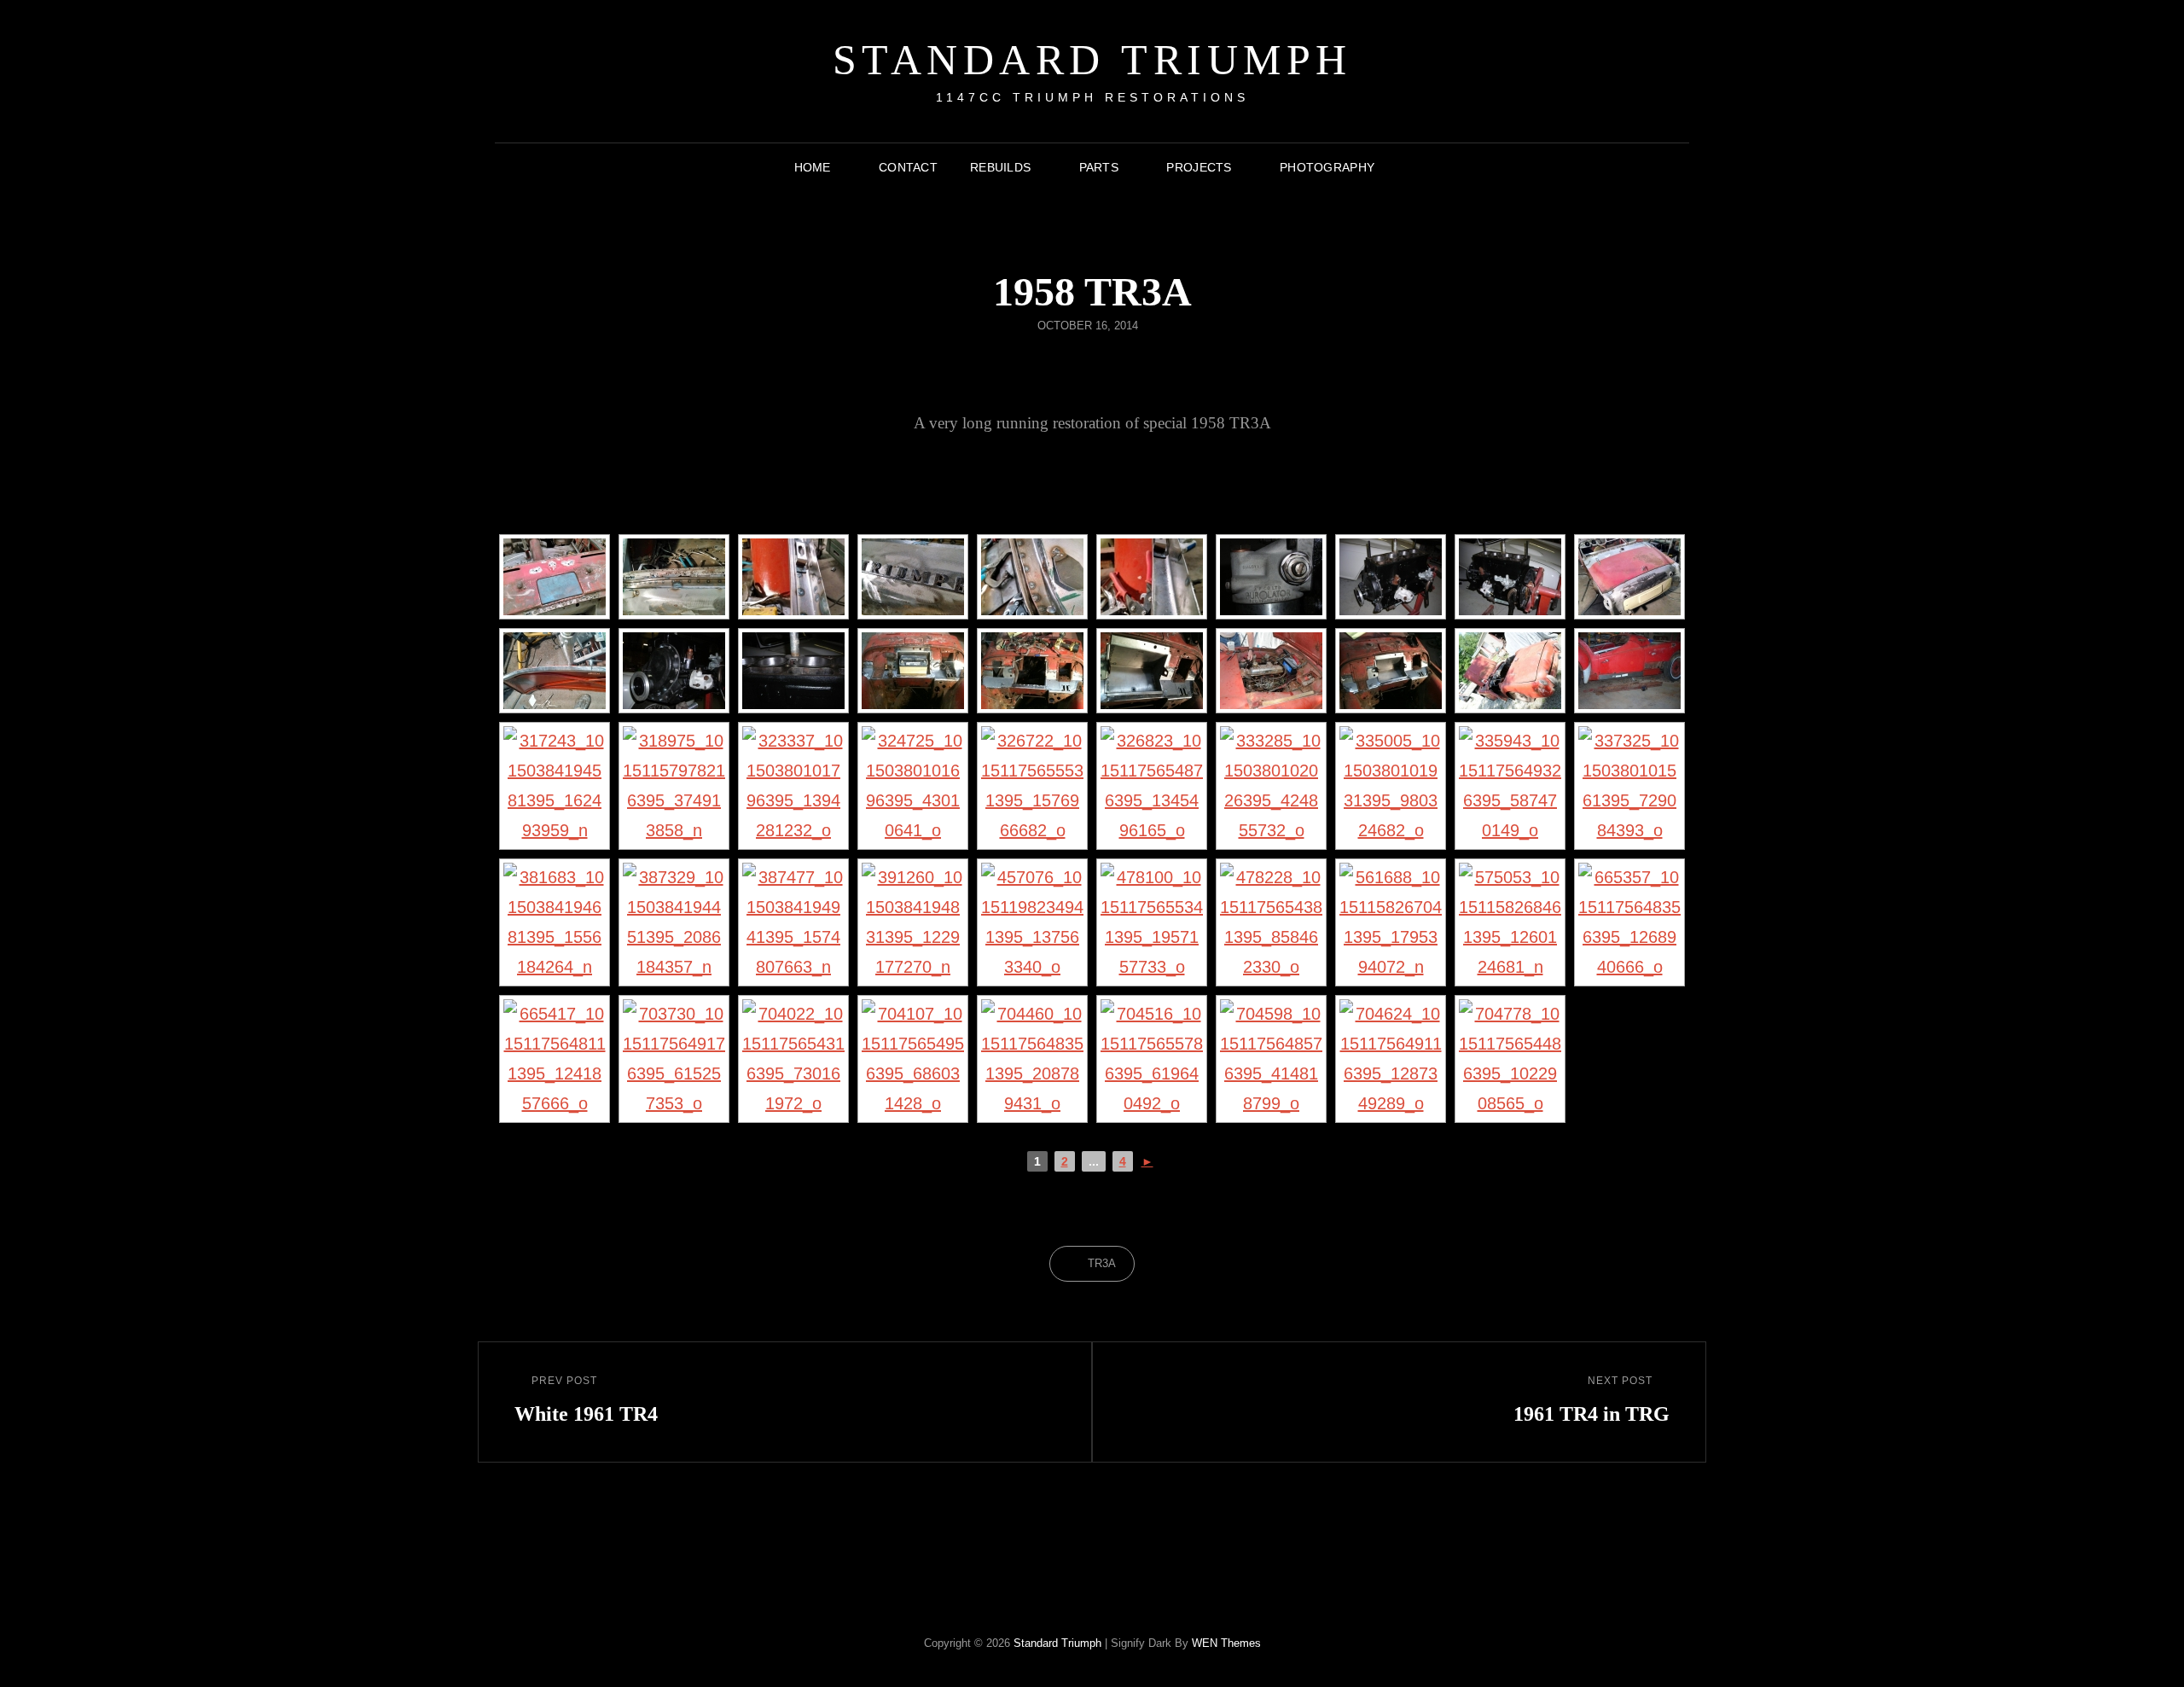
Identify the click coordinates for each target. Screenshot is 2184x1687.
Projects (1199, 167)
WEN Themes (1226, 1643)
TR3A (1102, 1263)
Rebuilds (1000, 167)
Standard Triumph (1092, 60)
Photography (1327, 167)
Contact (908, 167)
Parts (1099, 167)
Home (813, 167)
